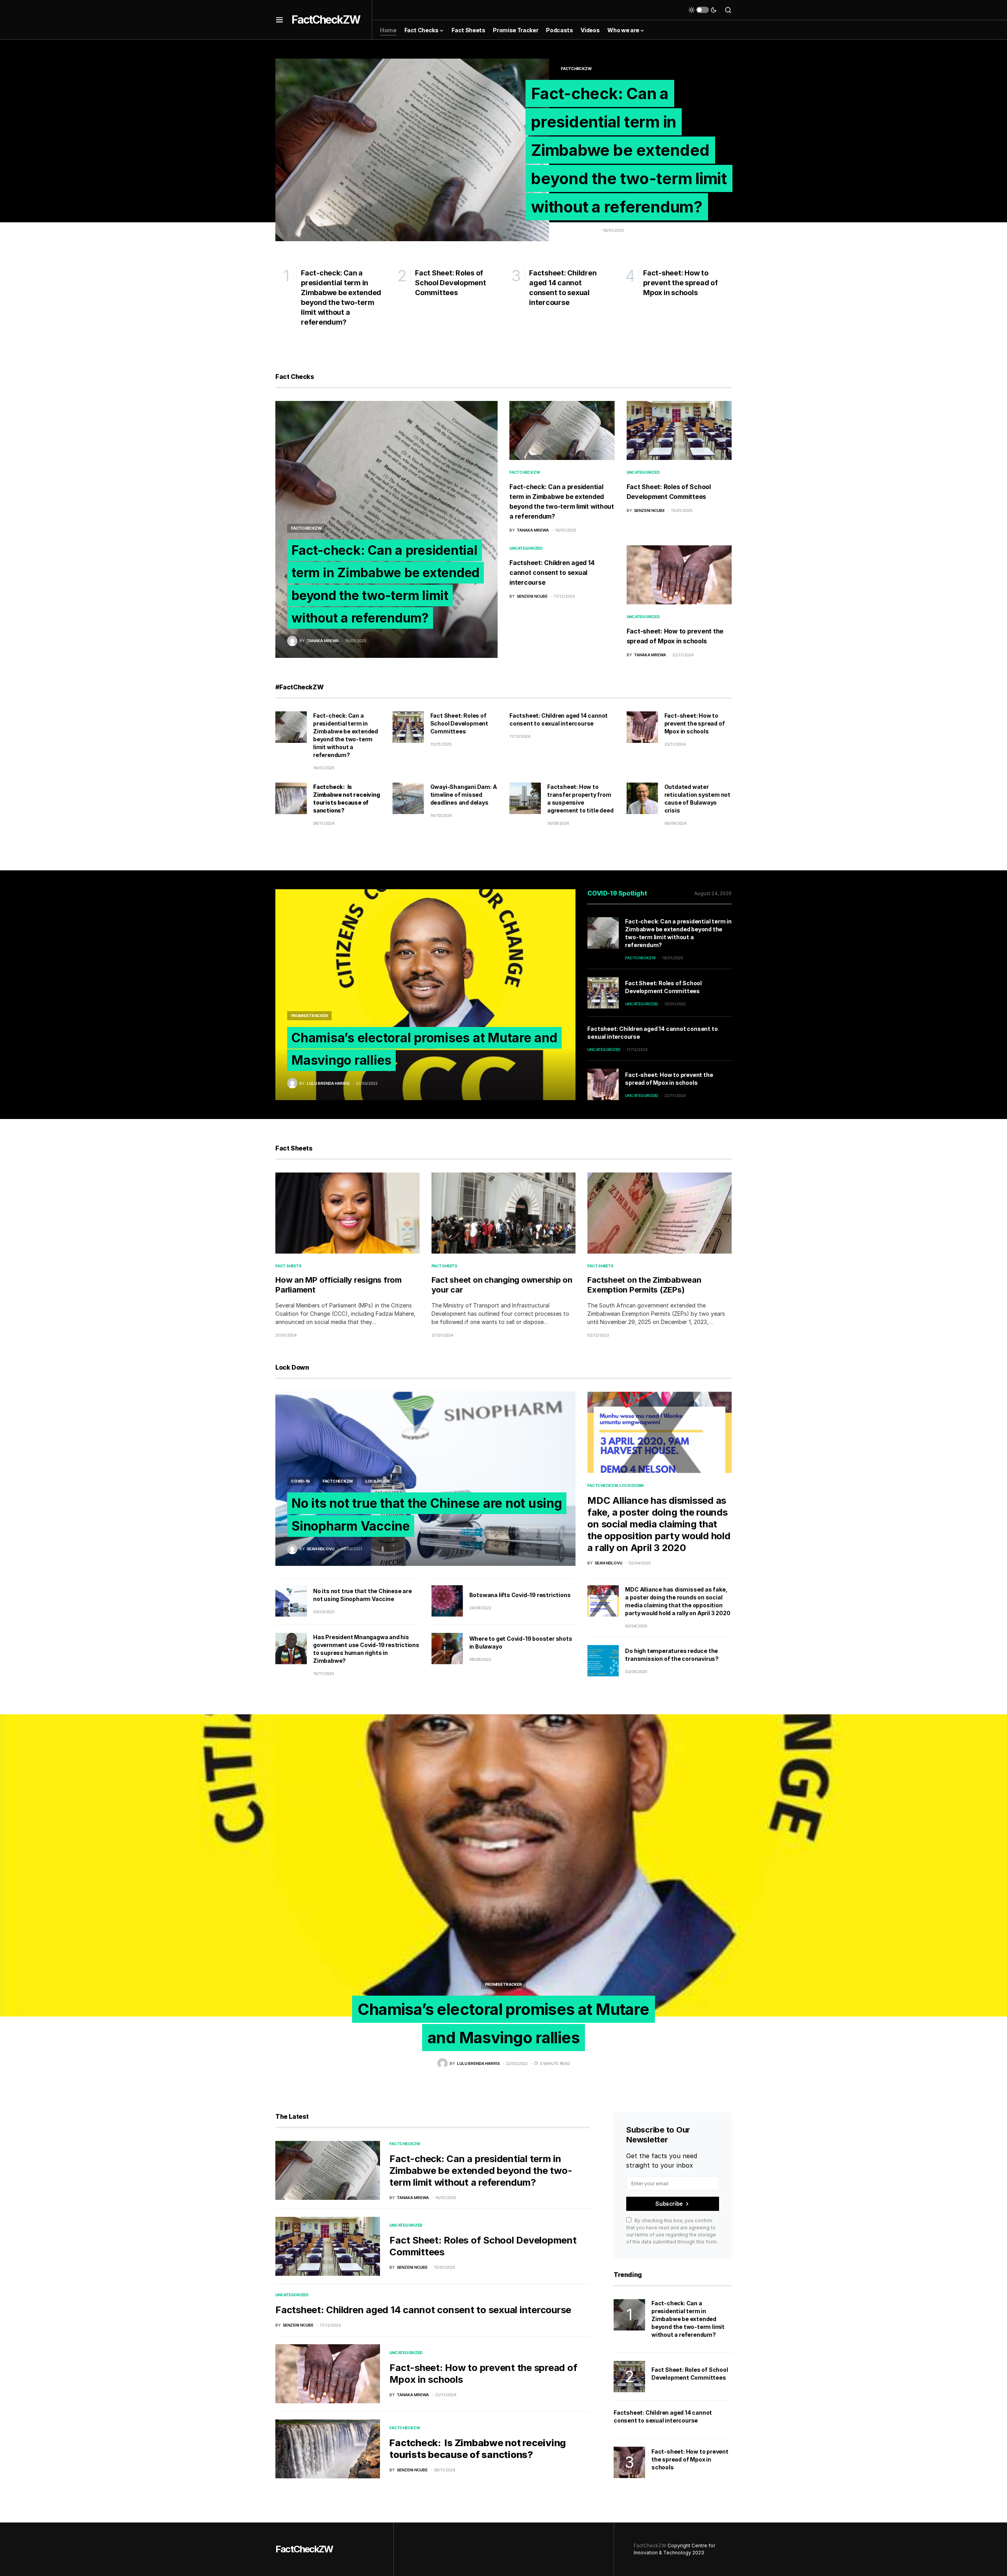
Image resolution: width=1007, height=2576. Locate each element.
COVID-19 (301, 1481)
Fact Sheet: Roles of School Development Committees (459, 723)
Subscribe (669, 2204)
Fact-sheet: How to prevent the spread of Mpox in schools (695, 723)
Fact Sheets (288, 1266)
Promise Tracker (309, 1016)
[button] (279, 20)
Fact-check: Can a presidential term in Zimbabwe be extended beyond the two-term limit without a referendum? (629, 150)
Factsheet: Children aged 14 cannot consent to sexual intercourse (552, 572)
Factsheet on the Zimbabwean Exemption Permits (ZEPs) (644, 1285)
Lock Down (377, 1481)
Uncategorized (643, 472)
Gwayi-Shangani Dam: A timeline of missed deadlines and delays (464, 795)
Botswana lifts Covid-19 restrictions (520, 1595)
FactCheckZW (326, 20)
